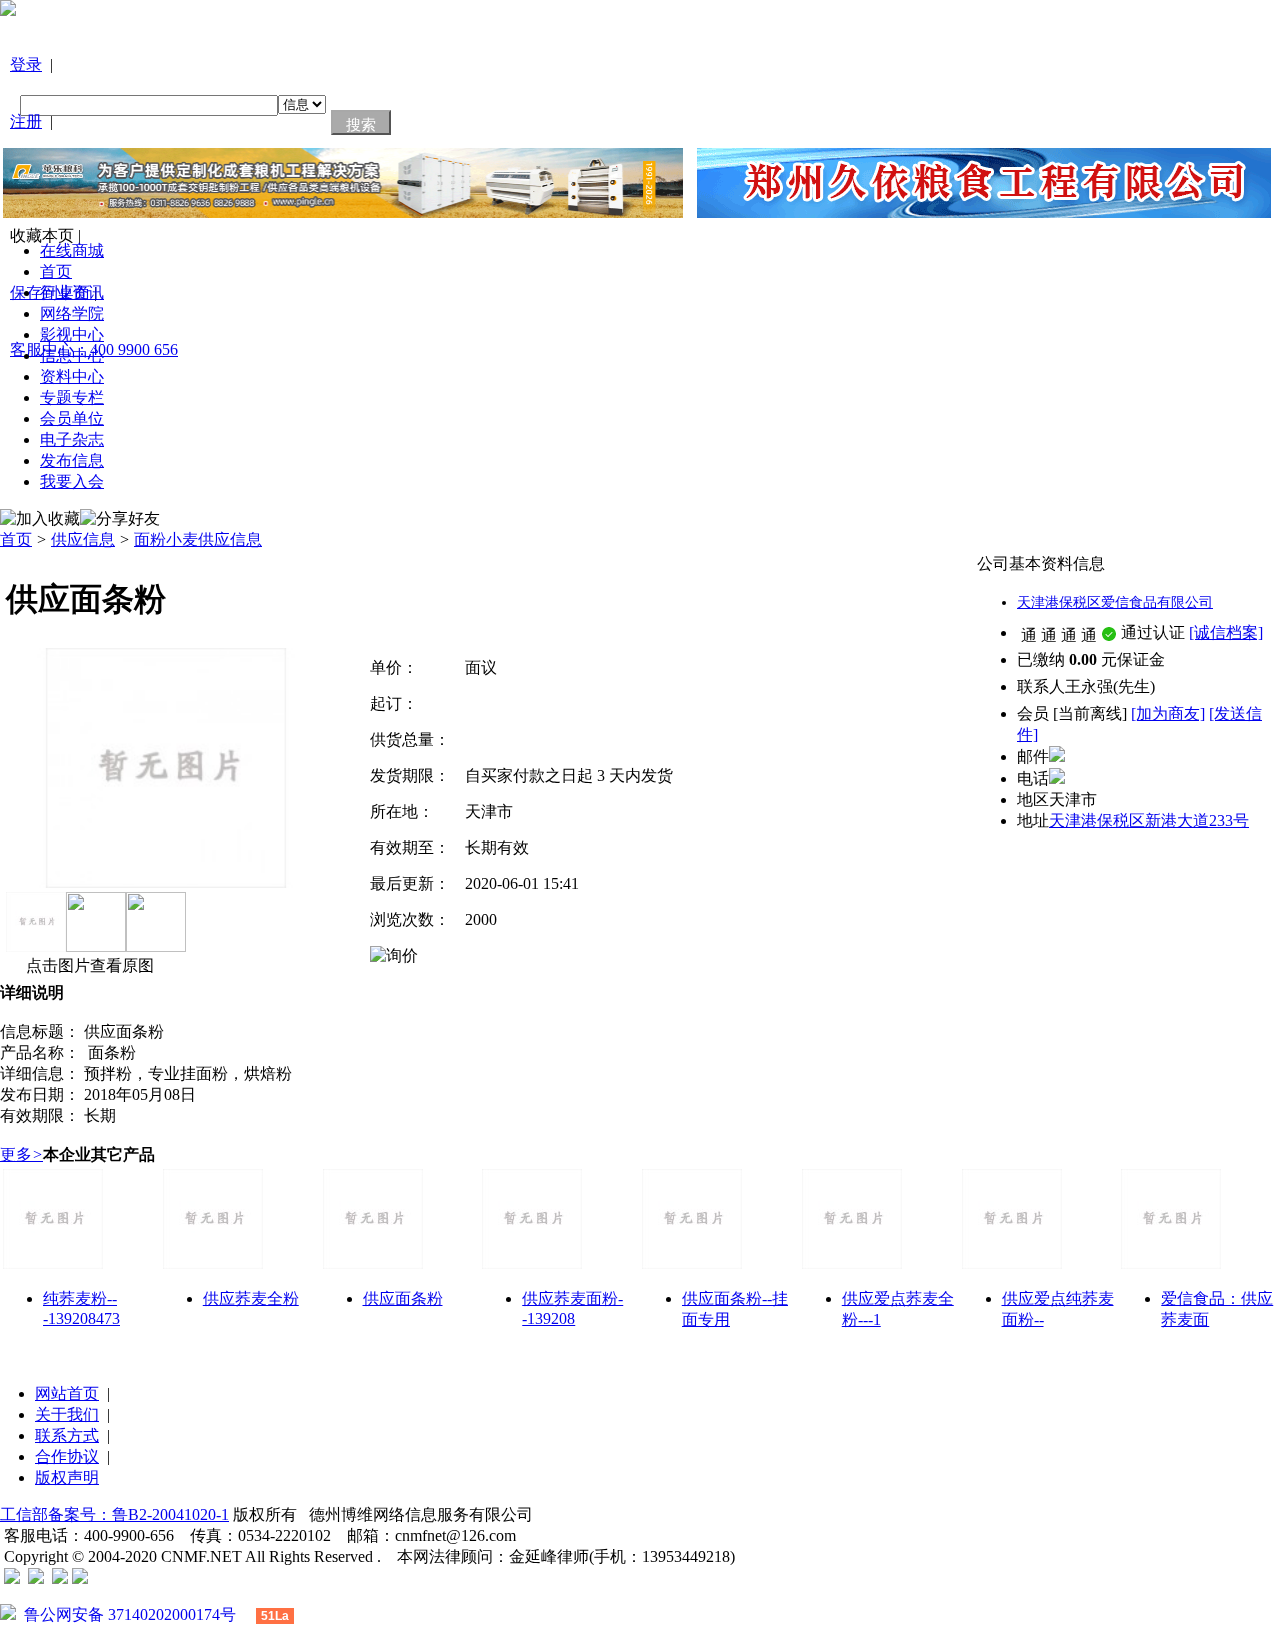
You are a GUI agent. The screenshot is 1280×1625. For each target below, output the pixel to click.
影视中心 (72, 334)
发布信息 (72, 460)
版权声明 (67, 1477)
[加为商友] (1168, 713)
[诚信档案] (1226, 632)
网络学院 (72, 313)
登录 (26, 64)
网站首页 (67, 1393)
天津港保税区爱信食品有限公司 (1115, 602)
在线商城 (72, 250)
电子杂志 (72, 439)
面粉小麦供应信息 (198, 539)
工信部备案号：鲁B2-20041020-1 (114, 1514)
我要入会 (72, 481)
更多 (21, 1154)
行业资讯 (72, 292)
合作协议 (67, 1456)
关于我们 (67, 1414)
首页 (56, 271)
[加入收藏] (40, 519)
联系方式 (67, 1435)
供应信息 (83, 539)
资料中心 (72, 376)
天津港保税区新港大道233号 (1149, 820)
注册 (26, 121)
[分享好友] (120, 519)
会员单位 (72, 418)
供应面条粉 (403, 1298)
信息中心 (72, 355)
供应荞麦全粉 (251, 1298)
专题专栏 (72, 397)
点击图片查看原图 (88, 965)
